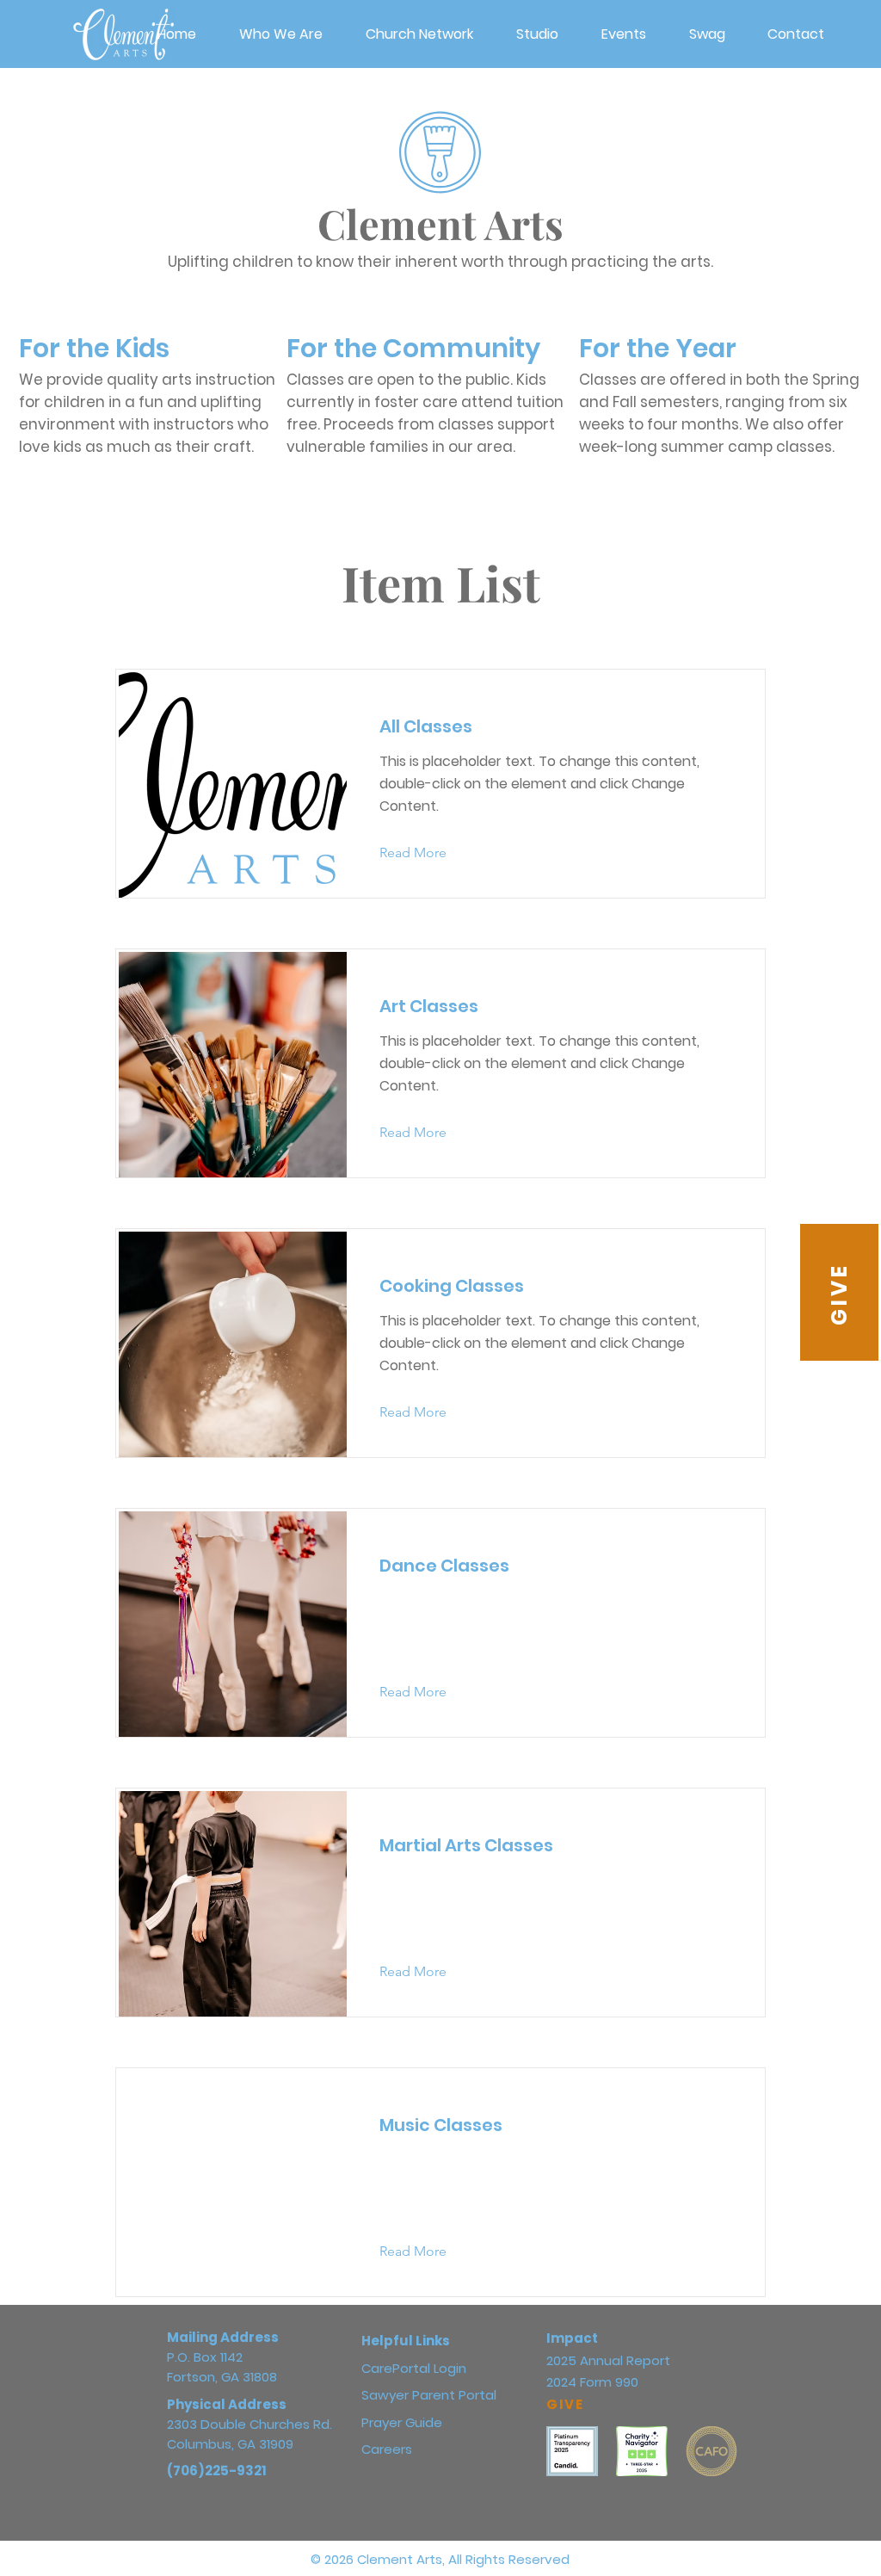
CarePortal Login (414, 2368)
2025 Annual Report (608, 2360)
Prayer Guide (402, 2422)
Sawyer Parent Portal (429, 2395)
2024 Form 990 (592, 2382)
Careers (387, 2449)
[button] (419, 34)
